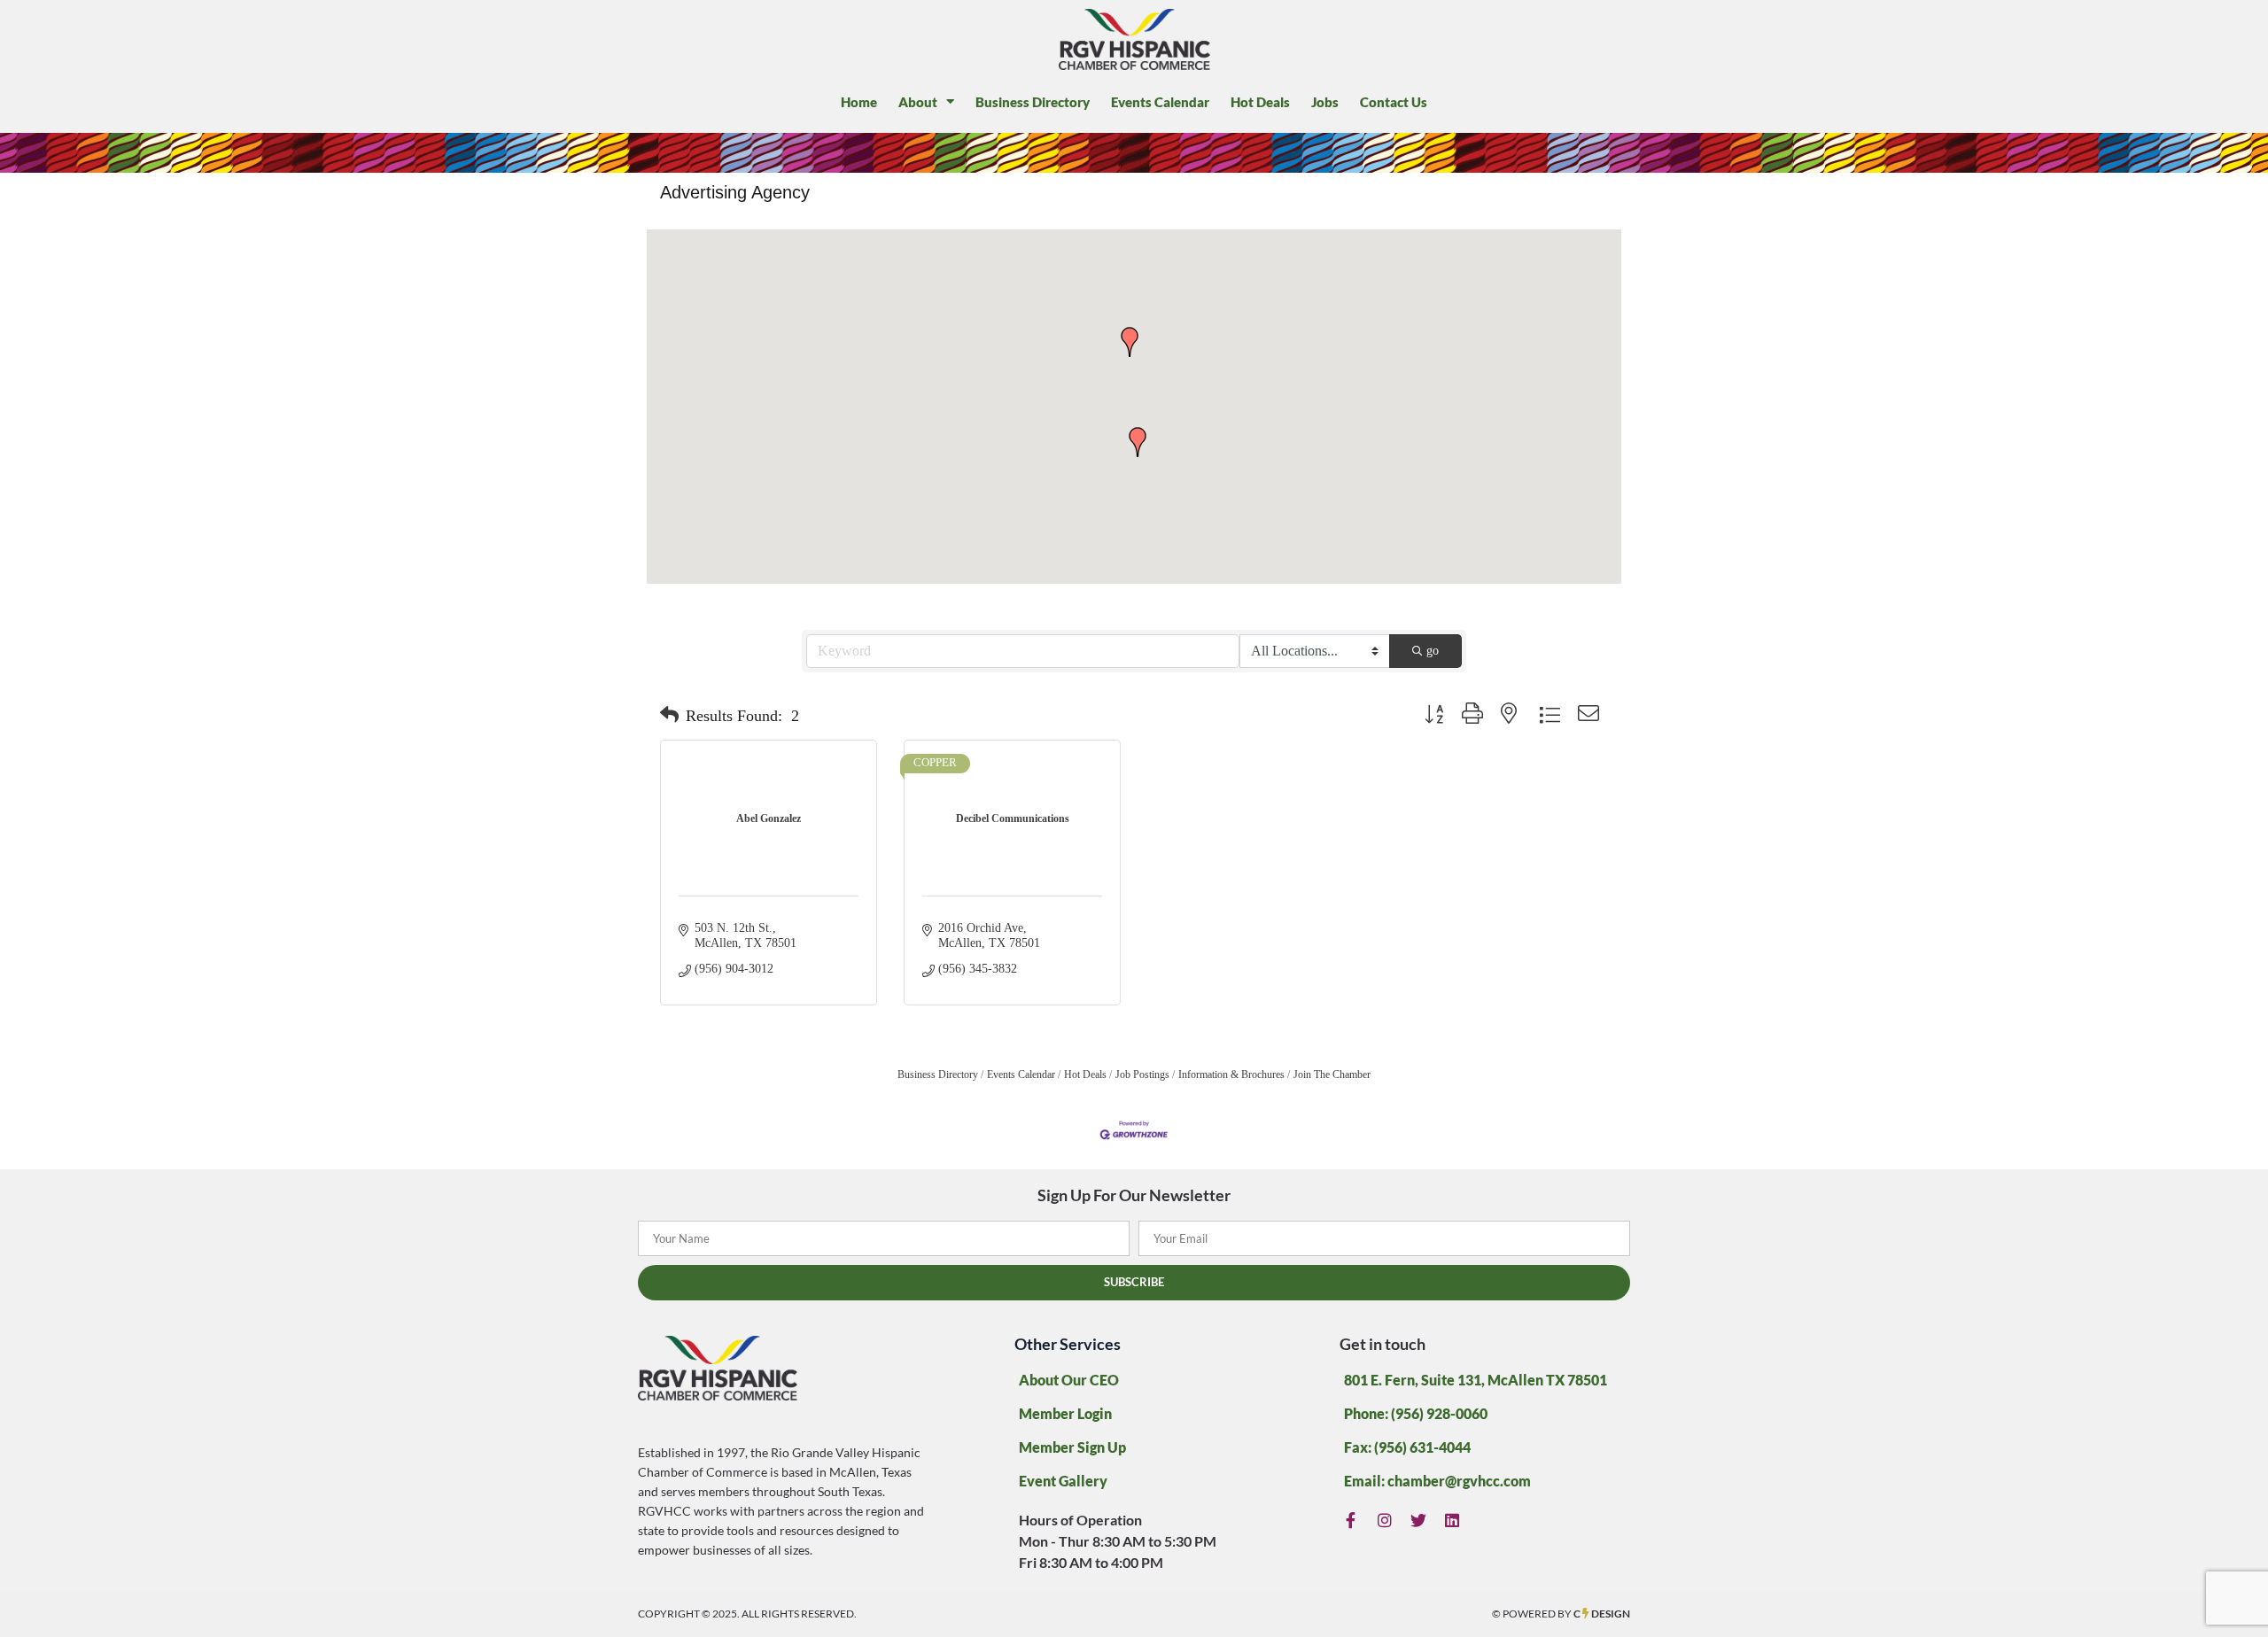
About (918, 102)
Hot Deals (1260, 102)
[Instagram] (1385, 1521)
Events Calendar (1160, 102)
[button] (1130, 342)
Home (859, 102)
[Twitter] (1419, 1521)
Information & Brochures (1231, 1075)
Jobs (1325, 102)
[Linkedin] (1452, 1521)
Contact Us (1394, 102)
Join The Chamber (1332, 1075)
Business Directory (1033, 102)
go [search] (1433, 651)
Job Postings (1142, 1075)
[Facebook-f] (1351, 1521)
